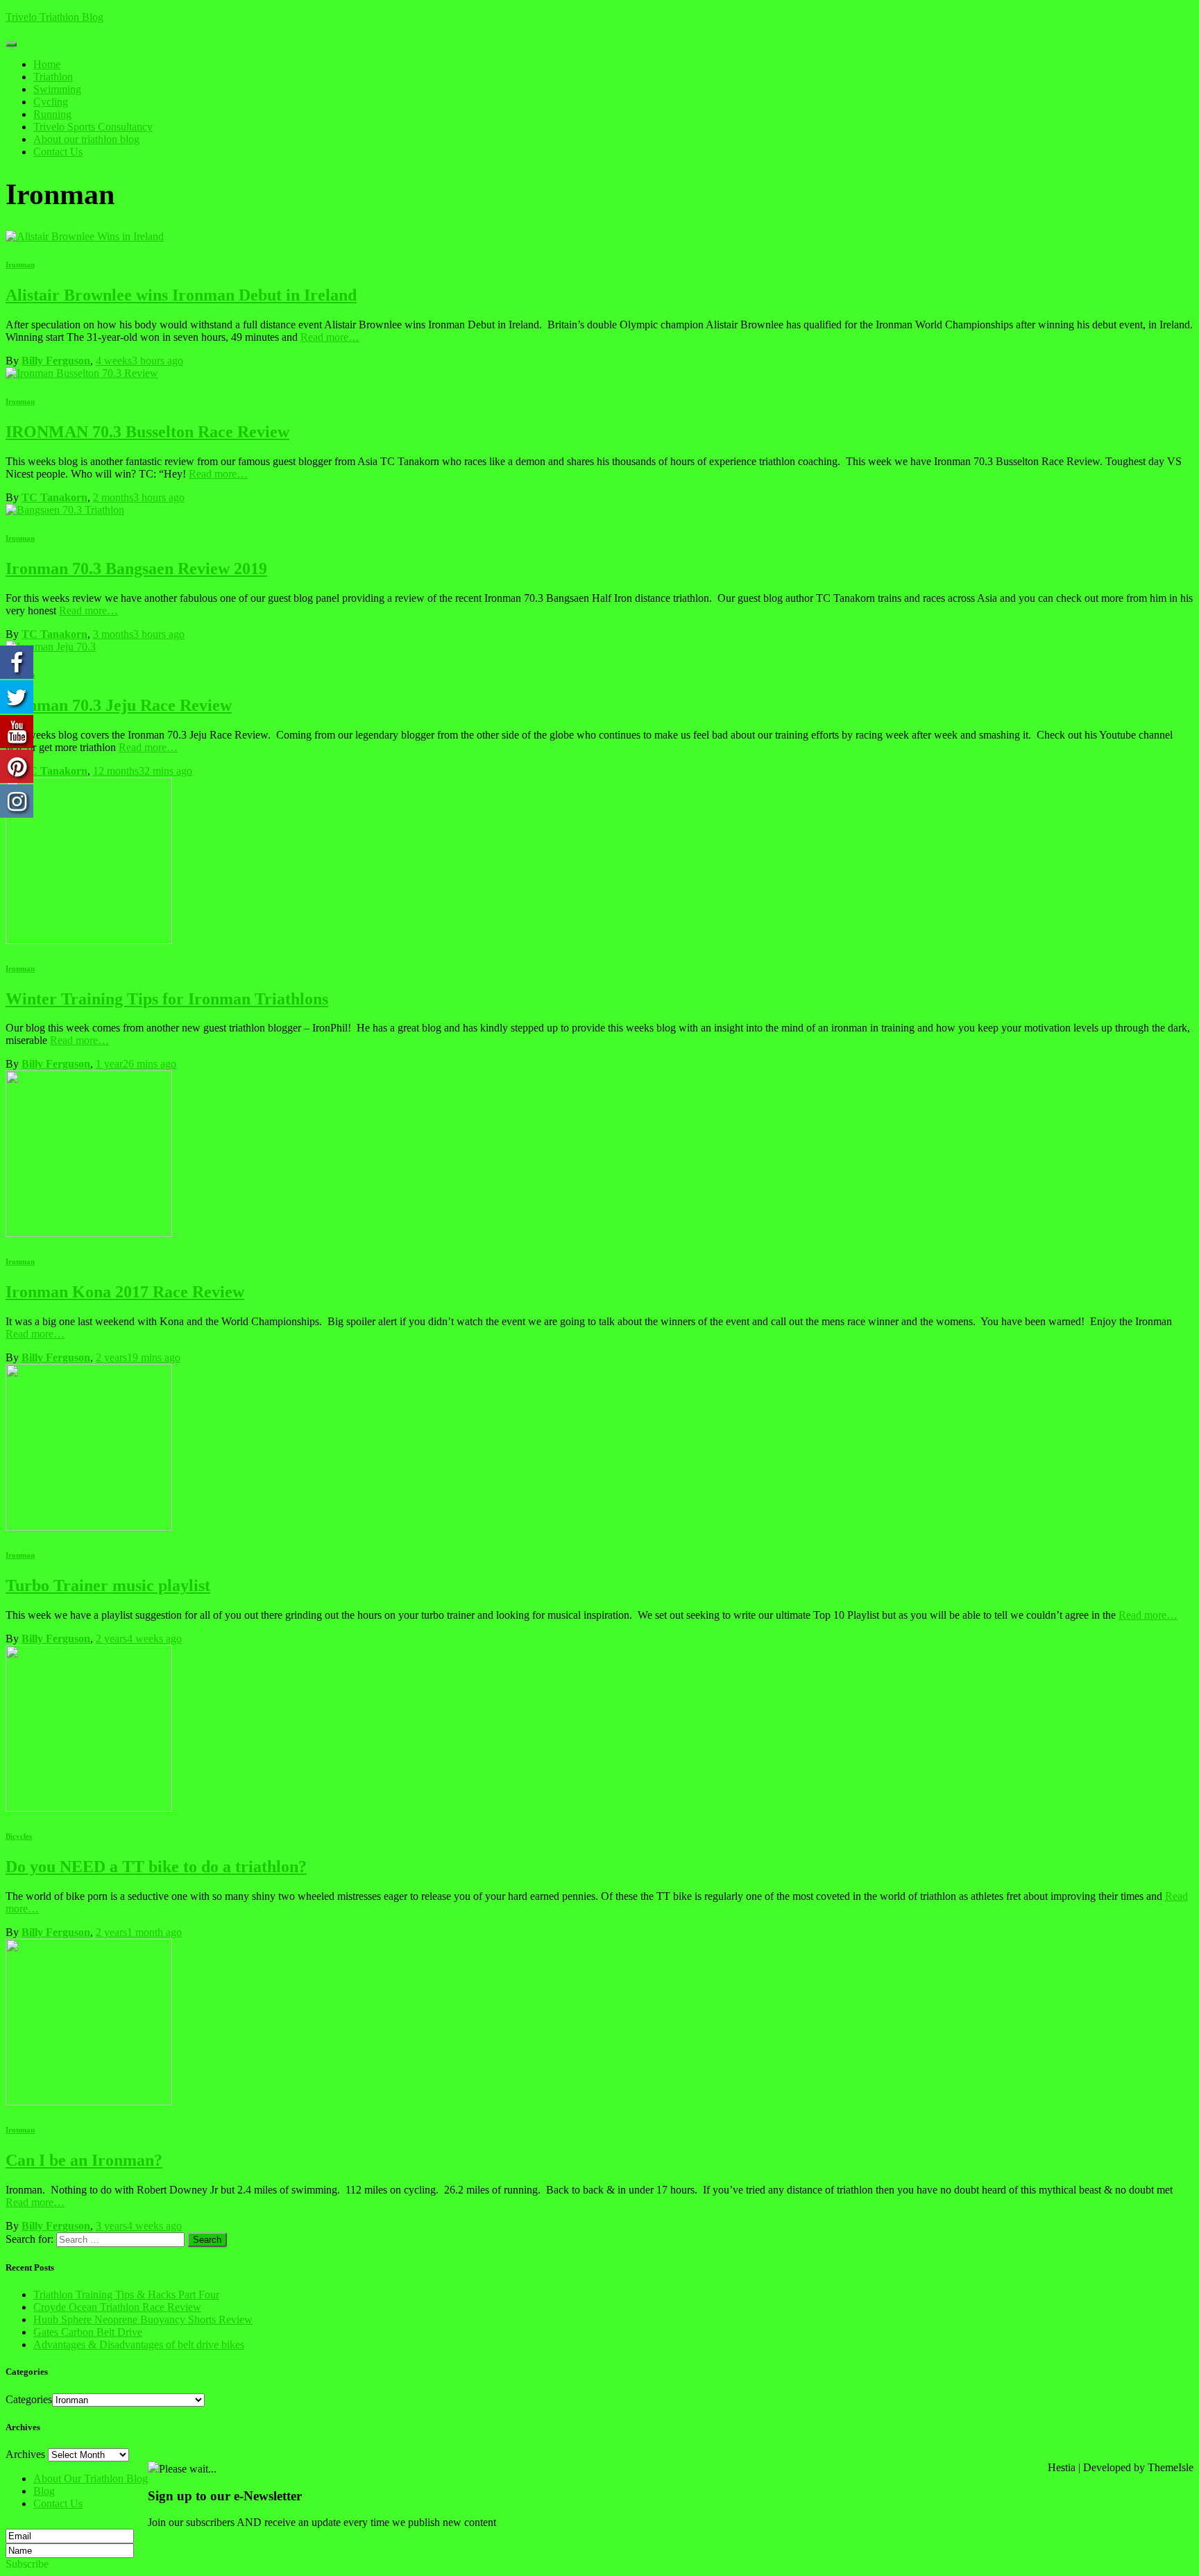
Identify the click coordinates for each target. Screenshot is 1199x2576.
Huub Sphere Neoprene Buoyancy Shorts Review (143, 2320)
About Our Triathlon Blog (91, 2478)
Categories (29, 2399)
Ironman (20, 264)
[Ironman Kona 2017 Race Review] (89, 1233)
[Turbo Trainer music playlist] (89, 1527)
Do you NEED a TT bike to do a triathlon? (156, 1867)
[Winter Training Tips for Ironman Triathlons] (89, 940)
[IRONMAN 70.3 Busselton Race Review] (82, 373)
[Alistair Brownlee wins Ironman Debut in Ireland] (85, 236)
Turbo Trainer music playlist (108, 1585)
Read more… (330, 337)
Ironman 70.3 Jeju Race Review (119, 705)
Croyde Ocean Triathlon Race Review (117, 2307)
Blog (44, 2491)
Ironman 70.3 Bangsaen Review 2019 (136, 569)
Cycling (51, 102)
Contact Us (58, 152)
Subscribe (27, 2564)
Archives (25, 2454)
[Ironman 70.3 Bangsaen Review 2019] (65, 510)
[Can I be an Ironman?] (89, 2102)
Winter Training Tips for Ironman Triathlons (167, 999)
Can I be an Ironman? (84, 2160)
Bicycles (19, 1836)
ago (139, 361)
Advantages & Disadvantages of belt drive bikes (139, 2345)
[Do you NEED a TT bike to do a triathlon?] (89, 1808)
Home (47, 64)
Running (52, 114)
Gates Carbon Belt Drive (88, 2332)
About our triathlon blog (86, 139)
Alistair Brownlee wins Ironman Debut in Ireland (181, 295)
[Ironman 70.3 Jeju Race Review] (51, 647)
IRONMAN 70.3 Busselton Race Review (147, 432)
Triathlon (53, 77)
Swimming (57, 89)
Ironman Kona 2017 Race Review (125, 1292)
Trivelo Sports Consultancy (93, 127)
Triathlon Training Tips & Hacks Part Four (126, 2295)
